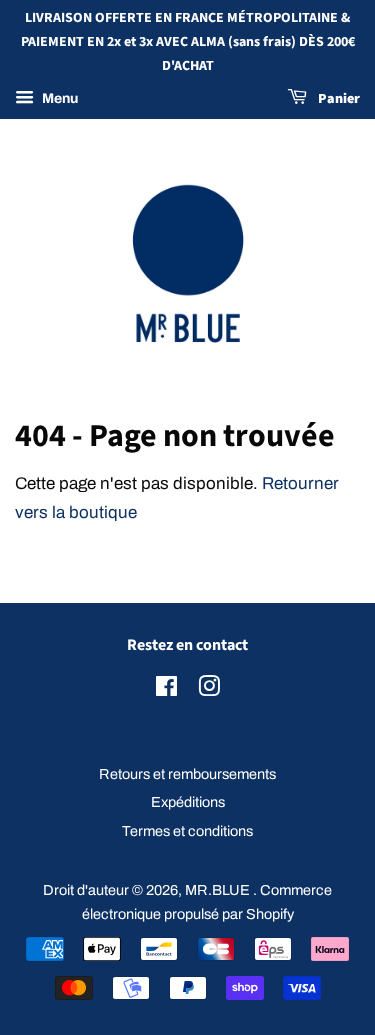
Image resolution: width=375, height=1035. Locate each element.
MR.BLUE (219, 890)
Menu (58, 99)
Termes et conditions (187, 831)
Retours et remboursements (187, 774)
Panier (337, 100)
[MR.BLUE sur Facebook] (166, 690)
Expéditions (188, 802)
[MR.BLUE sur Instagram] (209, 690)
